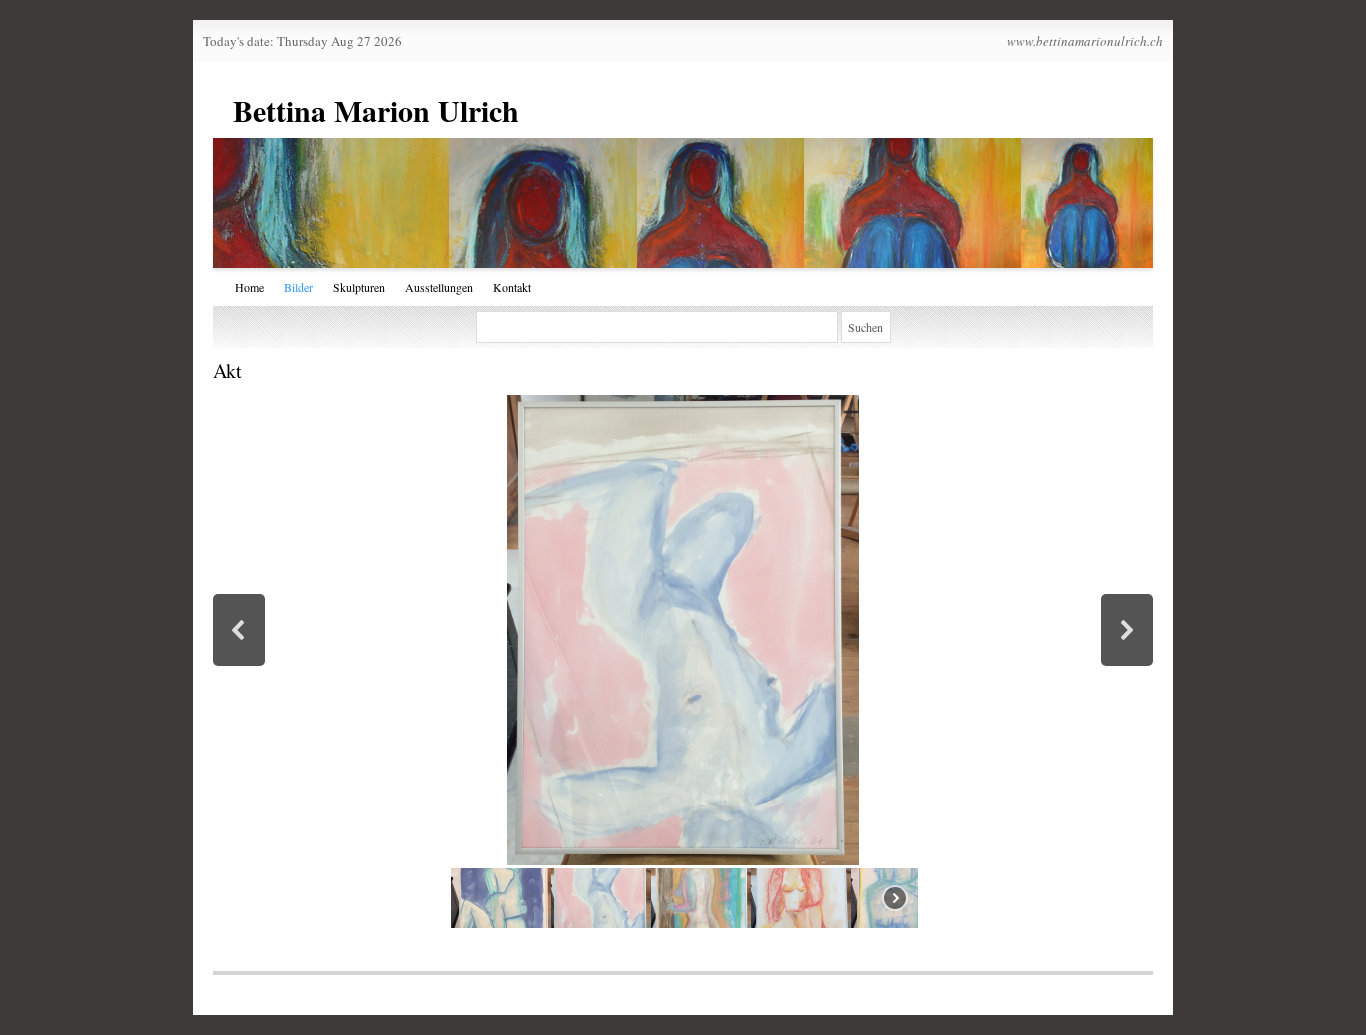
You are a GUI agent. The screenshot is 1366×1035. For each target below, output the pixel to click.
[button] (239, 630)
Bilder (298, 287)
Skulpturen (359, 287)
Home (249, 287)
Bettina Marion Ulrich (376, 110)
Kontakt (512, 287)
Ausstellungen (439, 287)
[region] (683, 663)
